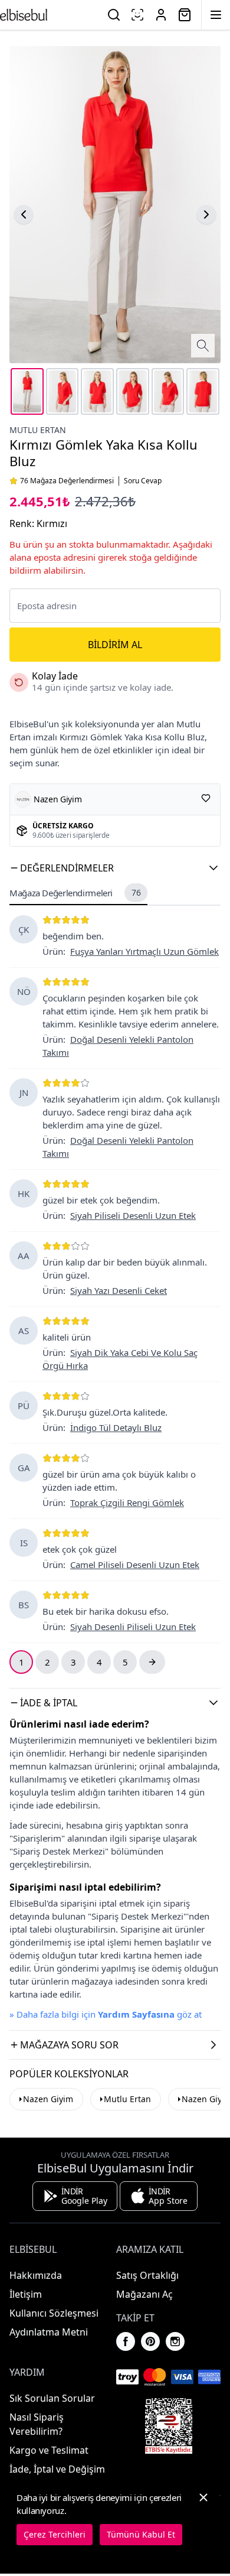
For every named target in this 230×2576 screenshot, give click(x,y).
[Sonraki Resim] (206, 214)
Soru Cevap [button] (143, 481)
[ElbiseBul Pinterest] (150, 2341)
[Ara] (114, 15)
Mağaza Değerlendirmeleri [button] (75, 893)
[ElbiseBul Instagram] (175, 2341)
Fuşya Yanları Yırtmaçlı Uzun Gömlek (144, 951)
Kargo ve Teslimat (49, 2450)
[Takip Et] (206, 798)
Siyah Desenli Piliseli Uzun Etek (133, 1627)
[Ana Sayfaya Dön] (24, 15)
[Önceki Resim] (24, 214)
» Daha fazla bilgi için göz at (106, 2014)
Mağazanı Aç (144, 2294)
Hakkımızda (36, 2275)
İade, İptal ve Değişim (57, 2469)
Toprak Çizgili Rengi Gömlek (127, 1502)
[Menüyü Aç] (216, 15)
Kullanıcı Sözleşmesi (54, 2313)
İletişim (26, 2294)
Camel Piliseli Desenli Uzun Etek (135, 1565)
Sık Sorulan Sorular (52, 2398)
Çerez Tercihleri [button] (55, 2534)
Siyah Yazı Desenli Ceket (119, 1290)
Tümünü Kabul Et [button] (141, 2534)
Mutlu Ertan (38, 430)
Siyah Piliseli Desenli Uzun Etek (133, 1215)
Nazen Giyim (48, 2099)
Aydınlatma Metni (49, 2332)
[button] (115, 868)
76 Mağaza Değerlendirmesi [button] (67, 481)
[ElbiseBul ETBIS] (169, 2426)
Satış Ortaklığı (147, 2275)
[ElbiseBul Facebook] (126, 2341)
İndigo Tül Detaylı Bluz (116, 1427)
